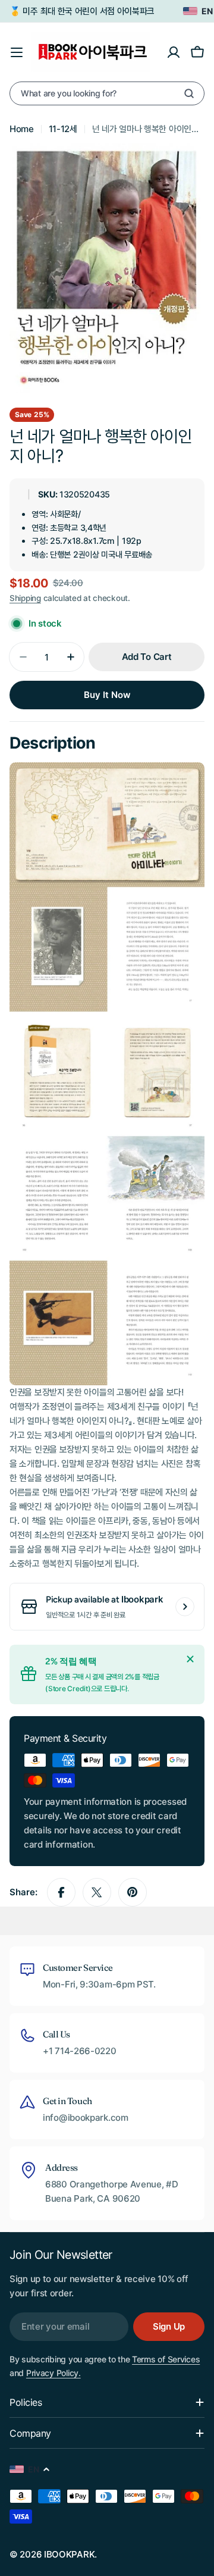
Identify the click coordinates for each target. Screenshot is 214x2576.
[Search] (189, 93)
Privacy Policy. (53, 2373)
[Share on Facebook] (61, 1892)
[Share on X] (97, 1892)
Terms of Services (166, 2359)
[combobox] (107, 93)
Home (22, 129)
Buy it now (107, 695)
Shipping (25, 598)
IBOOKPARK (69, 2554)
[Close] (190, 1659)
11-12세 (63, 129)
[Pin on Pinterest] (133, 1892)
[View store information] (185, 1607)
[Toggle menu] (17, 52)
